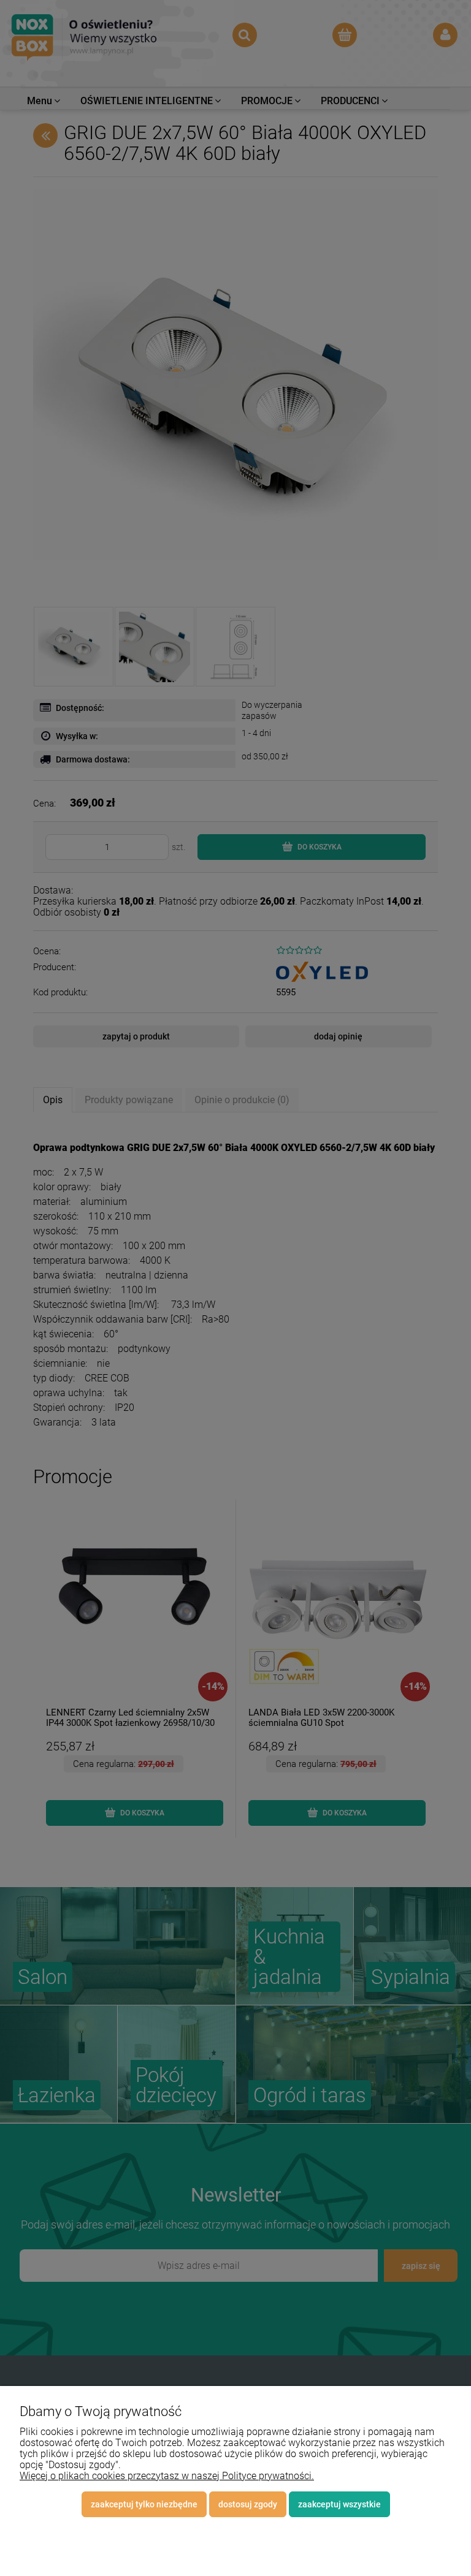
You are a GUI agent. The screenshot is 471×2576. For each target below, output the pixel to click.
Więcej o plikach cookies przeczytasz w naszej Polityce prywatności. (167, 2476)
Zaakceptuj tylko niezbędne (144, 2504)
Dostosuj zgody (248, 2504)
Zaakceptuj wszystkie (339, 2504)
